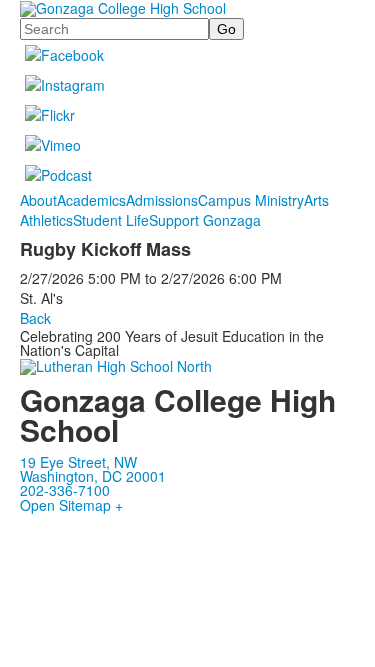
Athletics (46, 220)
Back (35, 318)
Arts (316, 200)
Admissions (162, 200)
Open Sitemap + (71, 505)
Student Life (111, 220)
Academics (91, 200)
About (38, 200)
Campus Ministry (251, 200)
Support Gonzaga (205, 220)
